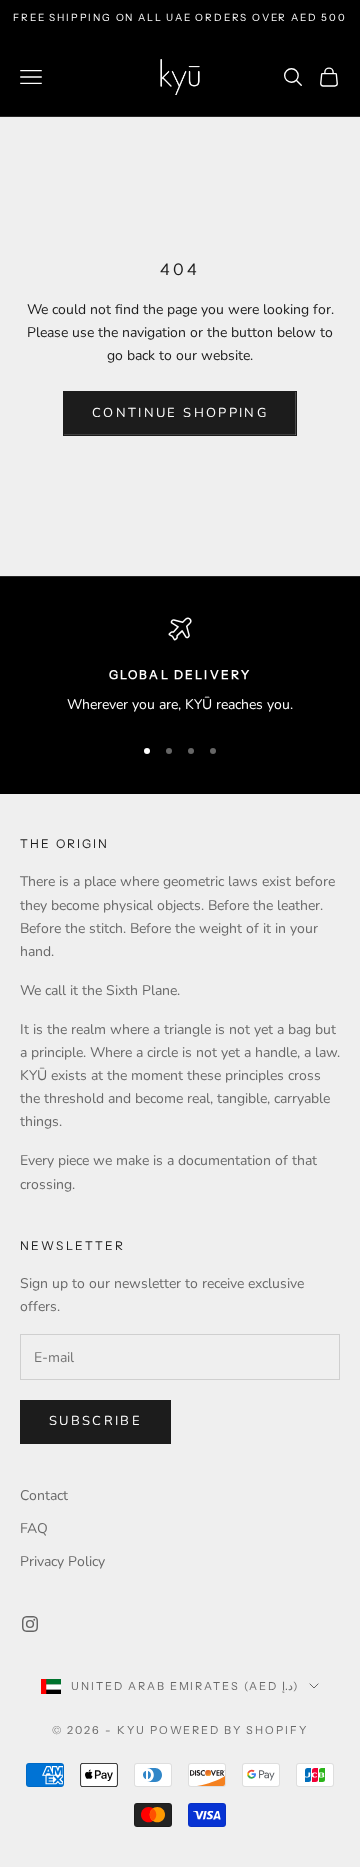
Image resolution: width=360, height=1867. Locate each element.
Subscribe (95, 1421)
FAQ (34, 1528)
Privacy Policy (62, 1561)
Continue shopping (180, 413)
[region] (180, 666)
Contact (44, 1495)
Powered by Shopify (229, 1730)
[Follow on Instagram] (30, 1624)
